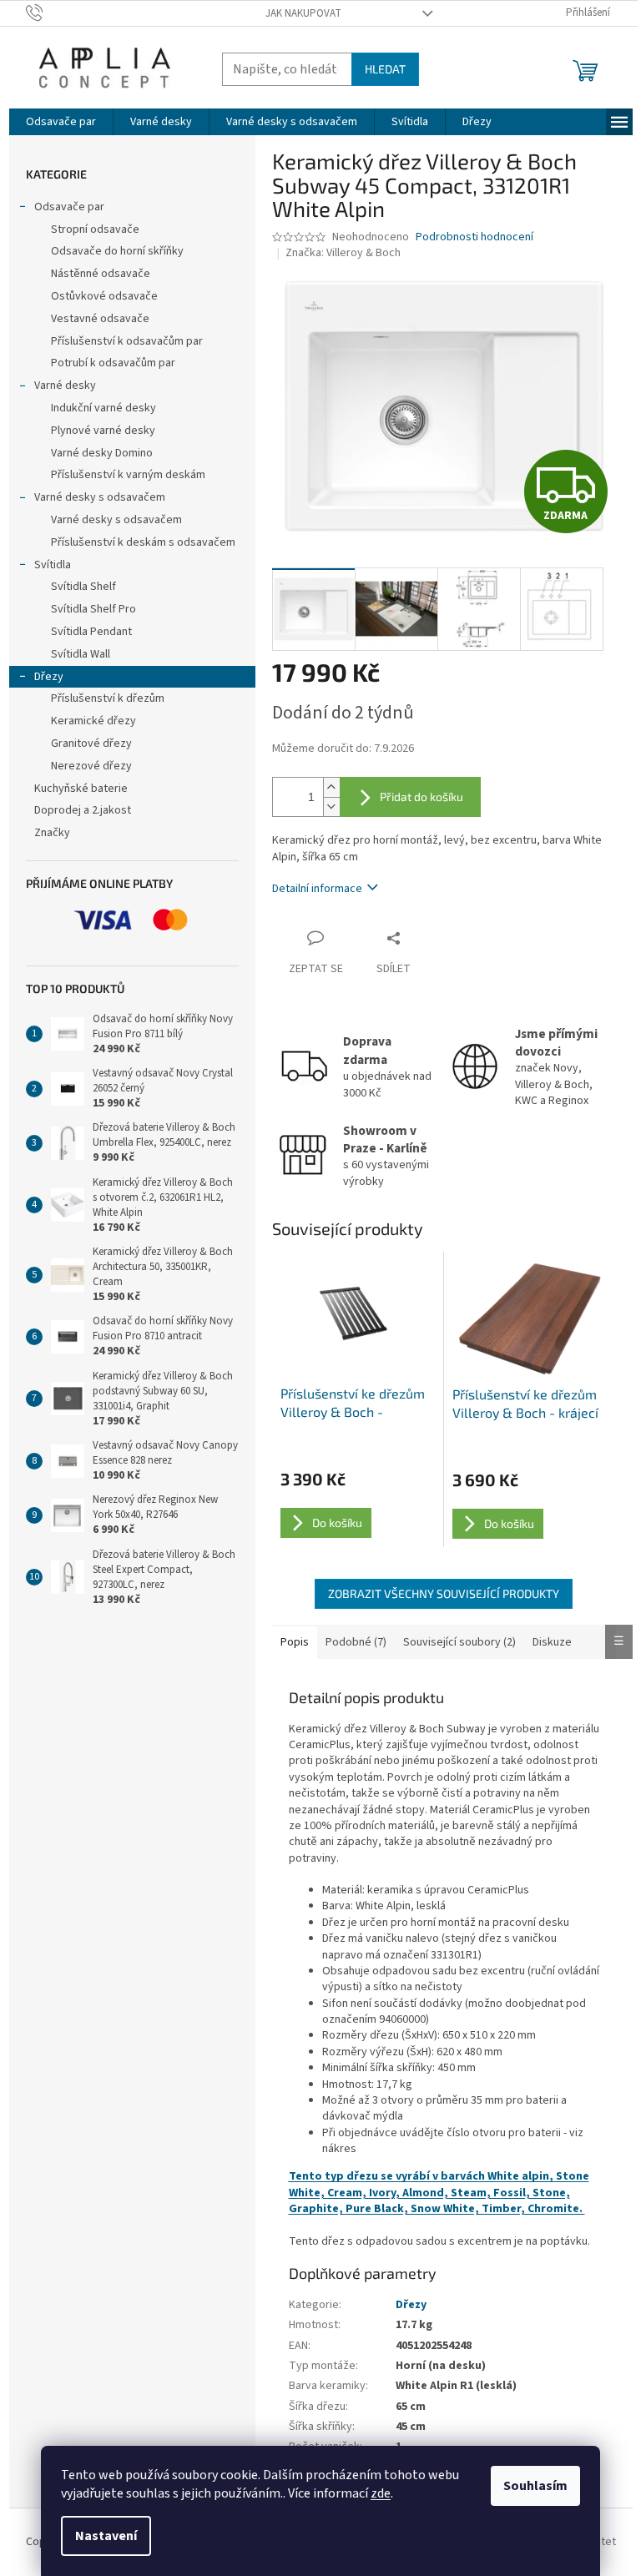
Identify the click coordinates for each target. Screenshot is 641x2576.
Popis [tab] (295, 1642)
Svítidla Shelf (83, 587)
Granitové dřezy (91, 744)
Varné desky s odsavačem (100, 497)
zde (381, 2493)
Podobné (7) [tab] (356, 1642)
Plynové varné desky (103, 431)
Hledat (385, 69)
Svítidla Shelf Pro (93, 609)
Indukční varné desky (103, 408)
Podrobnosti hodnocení (474, 237)
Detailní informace (317, 889)
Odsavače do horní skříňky (117, 251)
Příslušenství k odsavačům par (127, 341)
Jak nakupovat (303, 13)
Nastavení (106, 2536)
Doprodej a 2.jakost (83, 810)
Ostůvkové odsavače (104, 296)
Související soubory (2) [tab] (459, 1642)
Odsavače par (69, 207)
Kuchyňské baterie (81, 789)
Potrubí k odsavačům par (113, 363)
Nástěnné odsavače (101, 274)
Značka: (343, 253)
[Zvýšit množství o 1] (331, 787)
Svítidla (53, 565)
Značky (52, 833)
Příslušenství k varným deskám (128, 475)
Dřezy (49, 677)
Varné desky (65, 386)
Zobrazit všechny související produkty (444, 1593)
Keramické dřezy (93, 721)
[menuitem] (61, 122)
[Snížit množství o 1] (331, 807)
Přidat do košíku (421, 796)
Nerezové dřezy (91, 766)
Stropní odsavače (95, 229)
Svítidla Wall (81, 654)
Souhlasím (535, 2486)
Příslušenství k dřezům (108, 698)
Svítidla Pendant (91, 632)
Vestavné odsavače (100, 319)
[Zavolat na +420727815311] (50, 13)
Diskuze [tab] (552, 1642)
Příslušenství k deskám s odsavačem (143, 542)
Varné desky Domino (102, 453)
